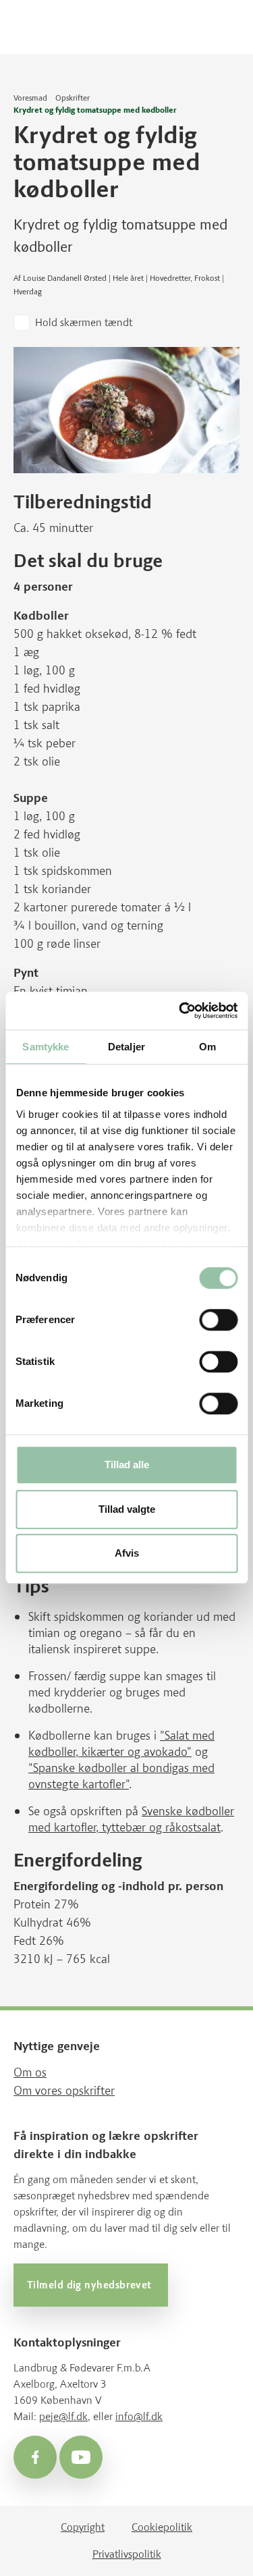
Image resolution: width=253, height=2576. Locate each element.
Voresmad (30, 98)
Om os (30, 2072)
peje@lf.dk (63, 2416)
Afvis (127, 1554)
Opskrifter (73, 98)
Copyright (83, 2527)
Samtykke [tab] (46, 1047)
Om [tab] (207, 1047)
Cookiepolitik (162, 2527)
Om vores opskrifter (64, 2091)
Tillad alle (127, 1465)
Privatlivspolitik (127, 2554)
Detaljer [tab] (126, 1047)
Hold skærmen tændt (84, 322)
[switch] (218, 1320)
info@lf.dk (139, 2416)
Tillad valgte (127, 1509)
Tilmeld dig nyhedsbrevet (91, 2285)
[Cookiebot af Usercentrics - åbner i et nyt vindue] (180, 1011)
